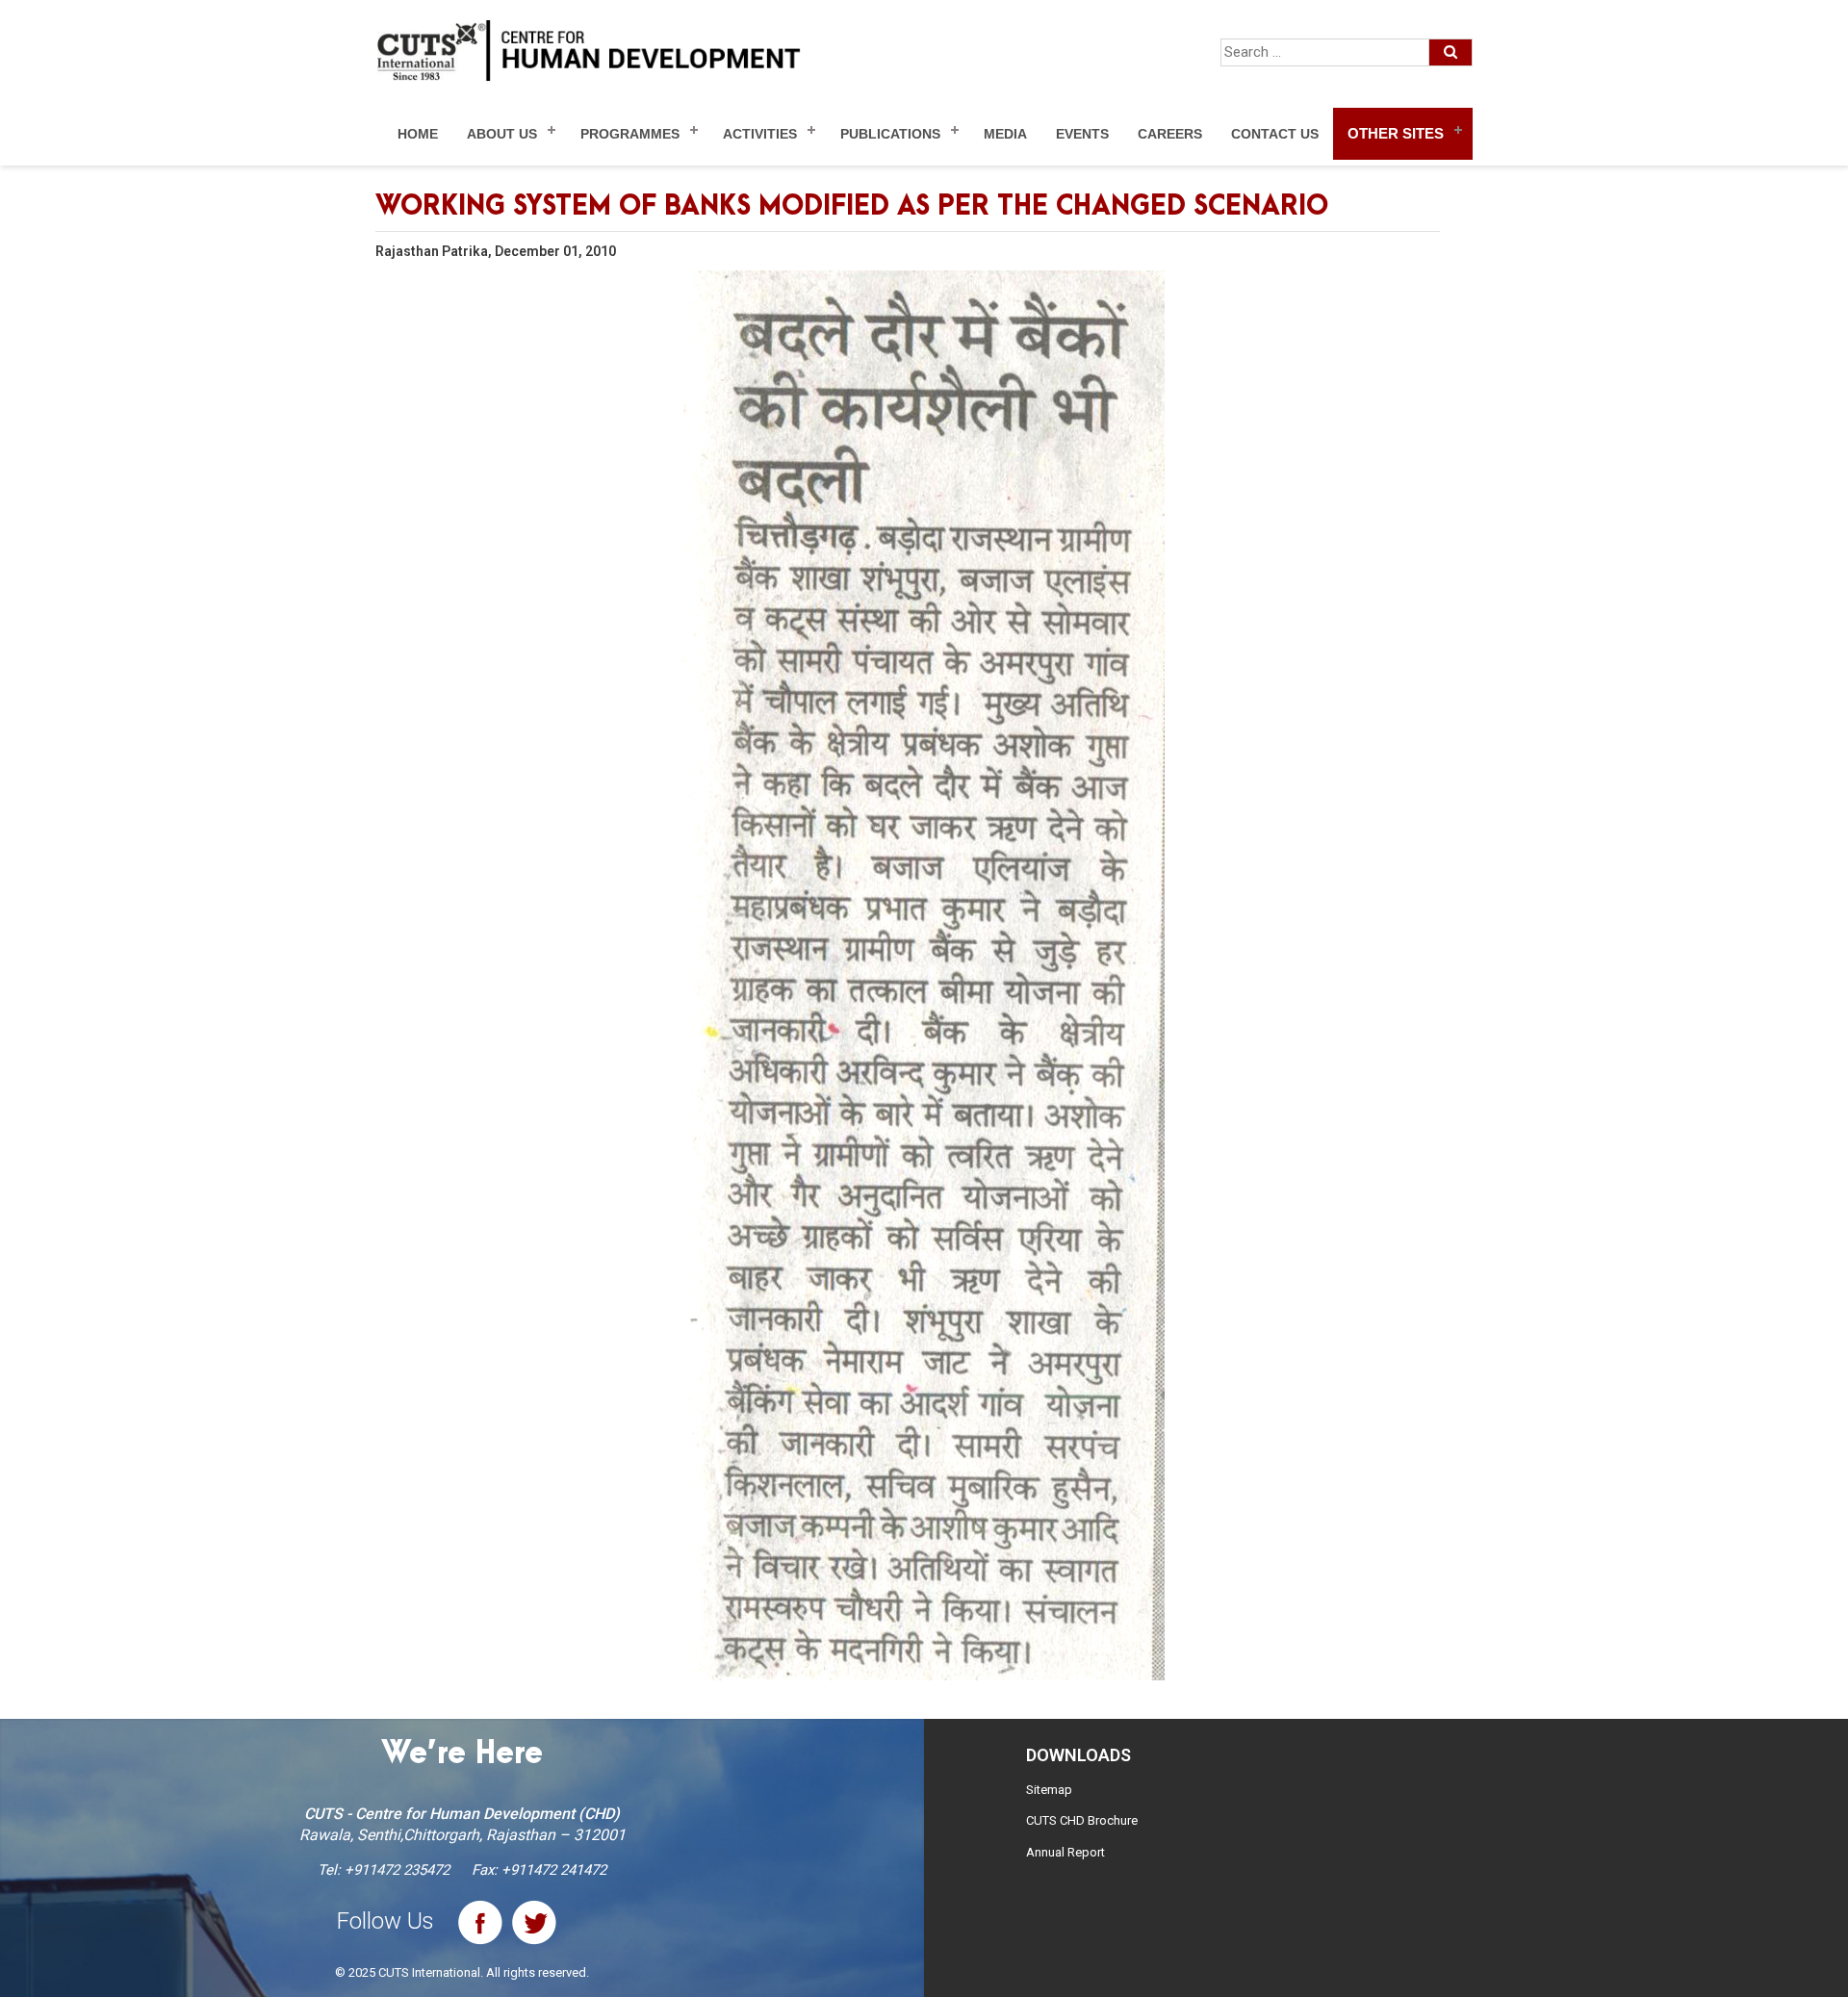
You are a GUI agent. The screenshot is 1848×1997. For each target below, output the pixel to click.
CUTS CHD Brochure (1082, 1820)
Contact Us (1275, 134)
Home (418, 134)
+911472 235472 (397, 1870)
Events (1082, 134)
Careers (1170, 134)
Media (1005, 134)
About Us (502, 134)
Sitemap (1049, 1790)
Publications (890, 134)
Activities (760, 134)
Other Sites (1396, 133)
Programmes (630, 134)
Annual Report (1065, 1852)
